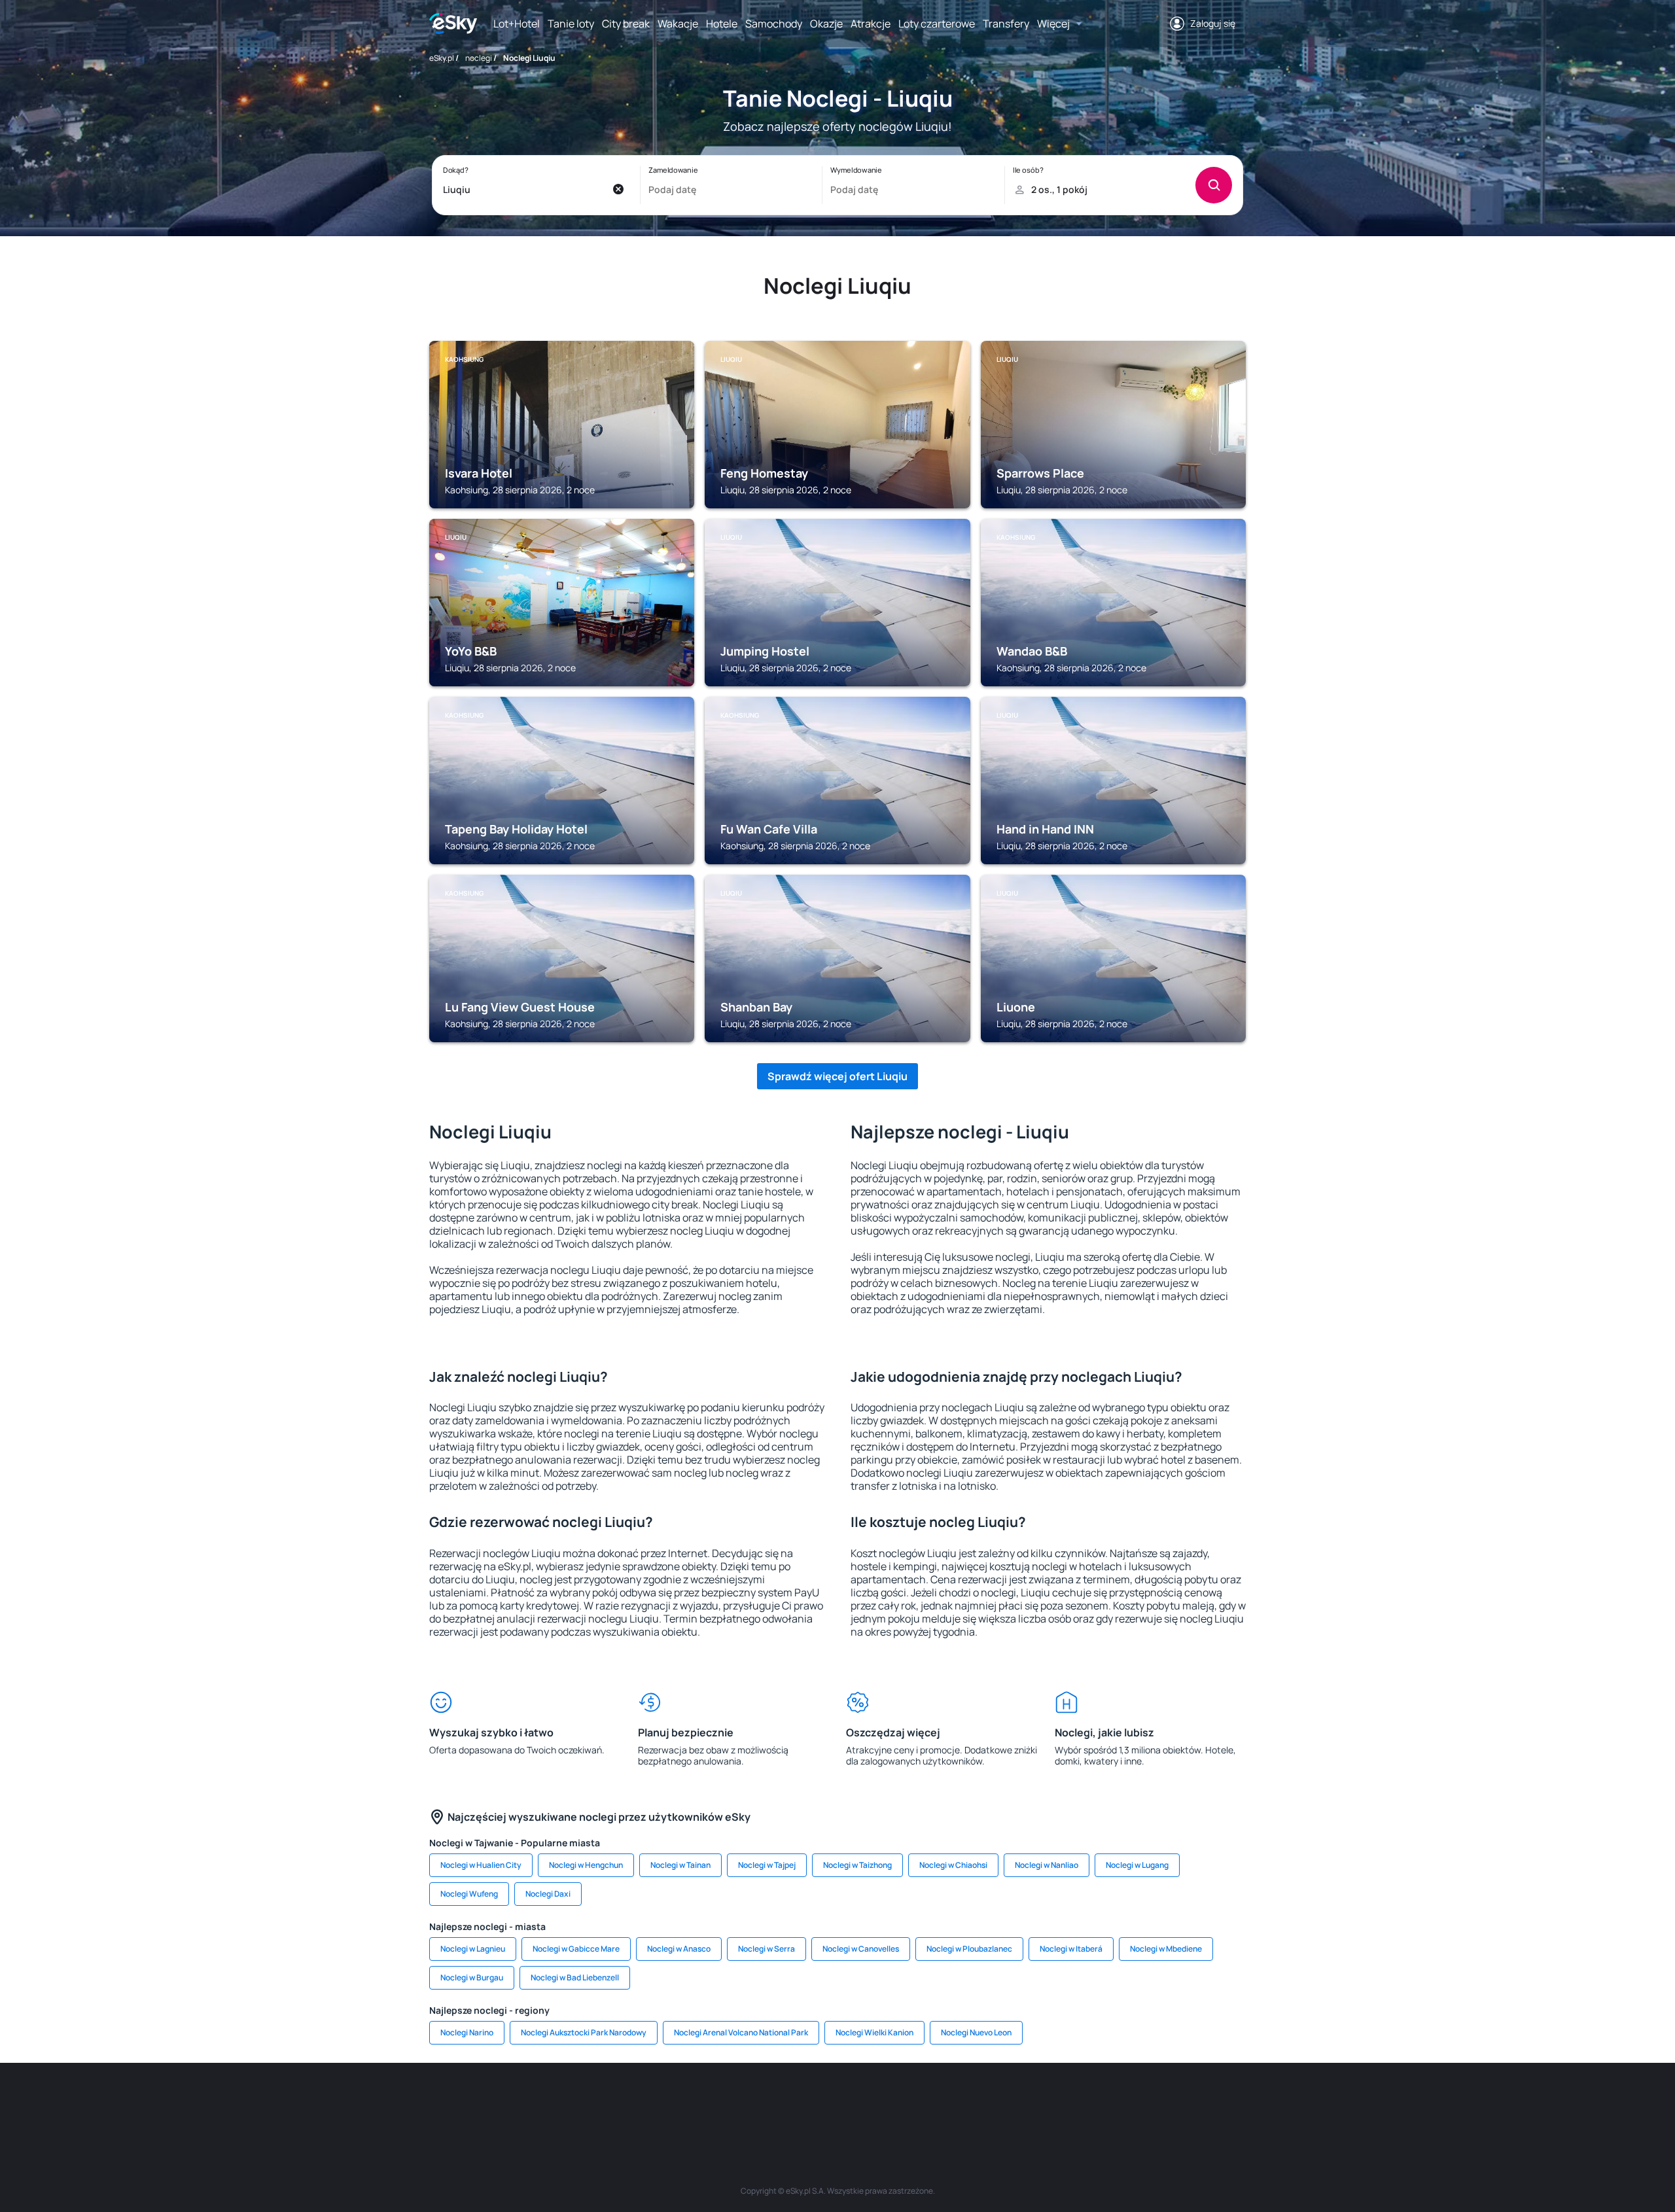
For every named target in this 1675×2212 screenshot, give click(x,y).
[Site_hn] (1112, 2102)
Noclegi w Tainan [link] (680, 1865)
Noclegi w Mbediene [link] (1166, 1949)
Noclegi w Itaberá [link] (1071, 1949)
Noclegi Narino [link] (467, 2032)
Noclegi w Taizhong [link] (857, 1865)
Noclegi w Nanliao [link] (1047, 1865)
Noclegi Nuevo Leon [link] (976, 2032)
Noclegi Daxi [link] (548, 1894)
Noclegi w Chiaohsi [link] (953, 1865)
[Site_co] (877, 2102)
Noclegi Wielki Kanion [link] (874, 2032)
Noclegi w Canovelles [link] (861, 1949)
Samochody (774, 24)
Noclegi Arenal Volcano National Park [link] (741, 2032)
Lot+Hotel (517, 24)
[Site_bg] (602, 2102)
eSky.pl (442, 58)
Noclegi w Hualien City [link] (481, 1865)
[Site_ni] (1034, 2102)
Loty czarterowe (937, 24)
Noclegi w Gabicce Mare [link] (576, 1949)
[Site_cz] (720, 2102)
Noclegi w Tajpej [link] (767, 1865)
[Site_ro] (563, 2102)
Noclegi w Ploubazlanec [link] (969, 1949)
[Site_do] (916, 2102)
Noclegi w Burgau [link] (472, 1977)
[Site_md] (759, 2102)
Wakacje (678, 24)
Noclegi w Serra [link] (767, 1949)
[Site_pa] (955, 2102)
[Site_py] (1152, 2102)
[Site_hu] (837, 2102)
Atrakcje (871, 24)
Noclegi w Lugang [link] (1137, 1865)
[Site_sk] (798, 2102)
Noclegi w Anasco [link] (679, 1949)
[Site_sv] (995, 2102)
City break (626, 24)
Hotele (722, 24)
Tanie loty (571, 24)
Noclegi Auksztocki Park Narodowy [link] (584, 2032)
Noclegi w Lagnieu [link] (473, 1949)
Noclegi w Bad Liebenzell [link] (575, 1977)
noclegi (479, 58)
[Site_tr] (680, 2102)
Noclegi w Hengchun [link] (586, 1865)
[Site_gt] (1073, 2102)
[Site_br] (523, 2102)
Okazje (826, 24)
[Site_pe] (641, 2102)
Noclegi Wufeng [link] (469, 1894)
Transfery (1006, 24)
